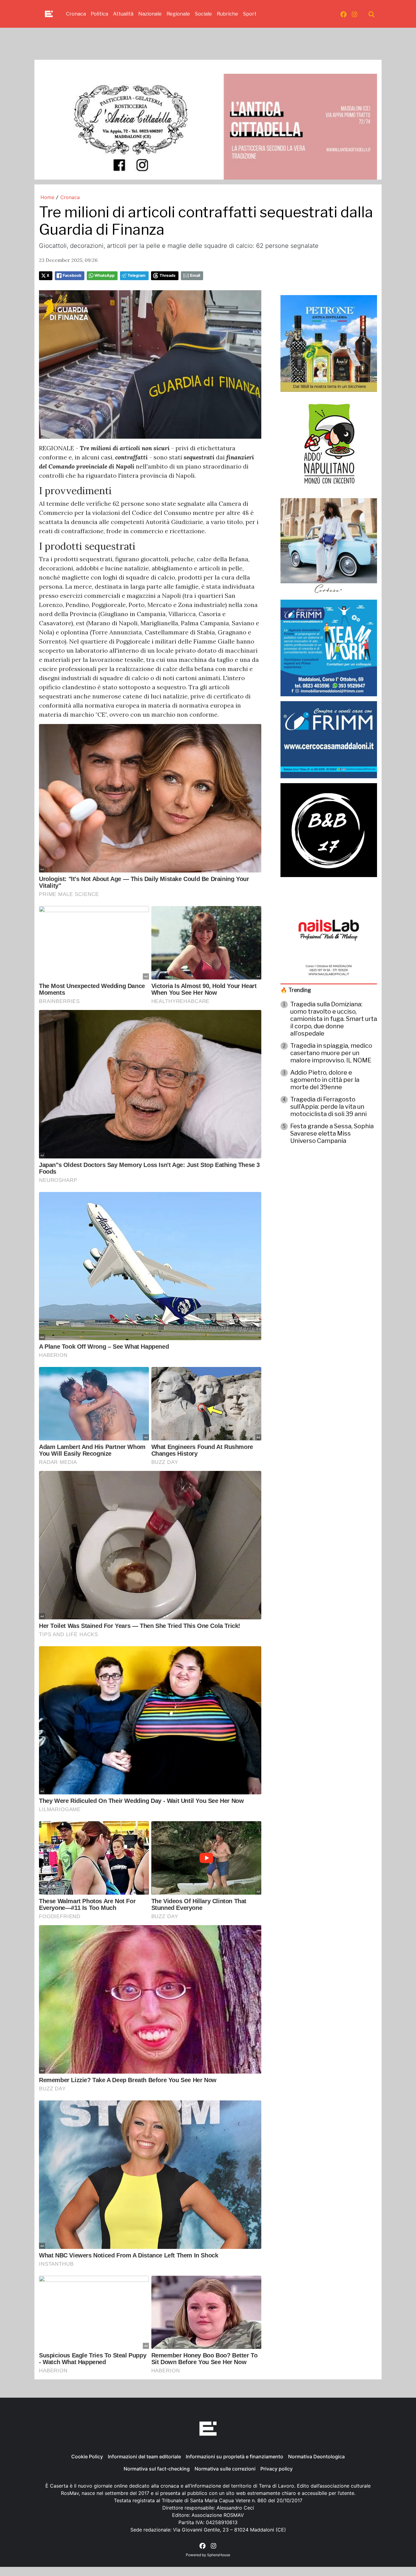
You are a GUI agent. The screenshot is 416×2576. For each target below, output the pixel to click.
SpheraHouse (219, 2555)
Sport (250, 14)
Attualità (123, 14)
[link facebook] (344, 14)
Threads (167, 275)
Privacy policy (277, 2469)
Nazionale (150, 14)
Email (195, 275)
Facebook (72, 275)
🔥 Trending (296, 990)
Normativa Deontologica (316, 2456)
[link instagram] (354, 14)
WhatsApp (104, 275)
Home (47, 197)
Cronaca (76, 14)
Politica (99, 14)
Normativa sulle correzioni (225, 2469)
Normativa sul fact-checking (157, 2469)
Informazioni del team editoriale (144, 2456)
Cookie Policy (87, 2456)
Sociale (203, 14)
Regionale (178, 14)
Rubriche (227, 14)
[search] (372, 14)
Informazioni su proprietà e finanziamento (234, 2456)
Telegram (137, 275)
